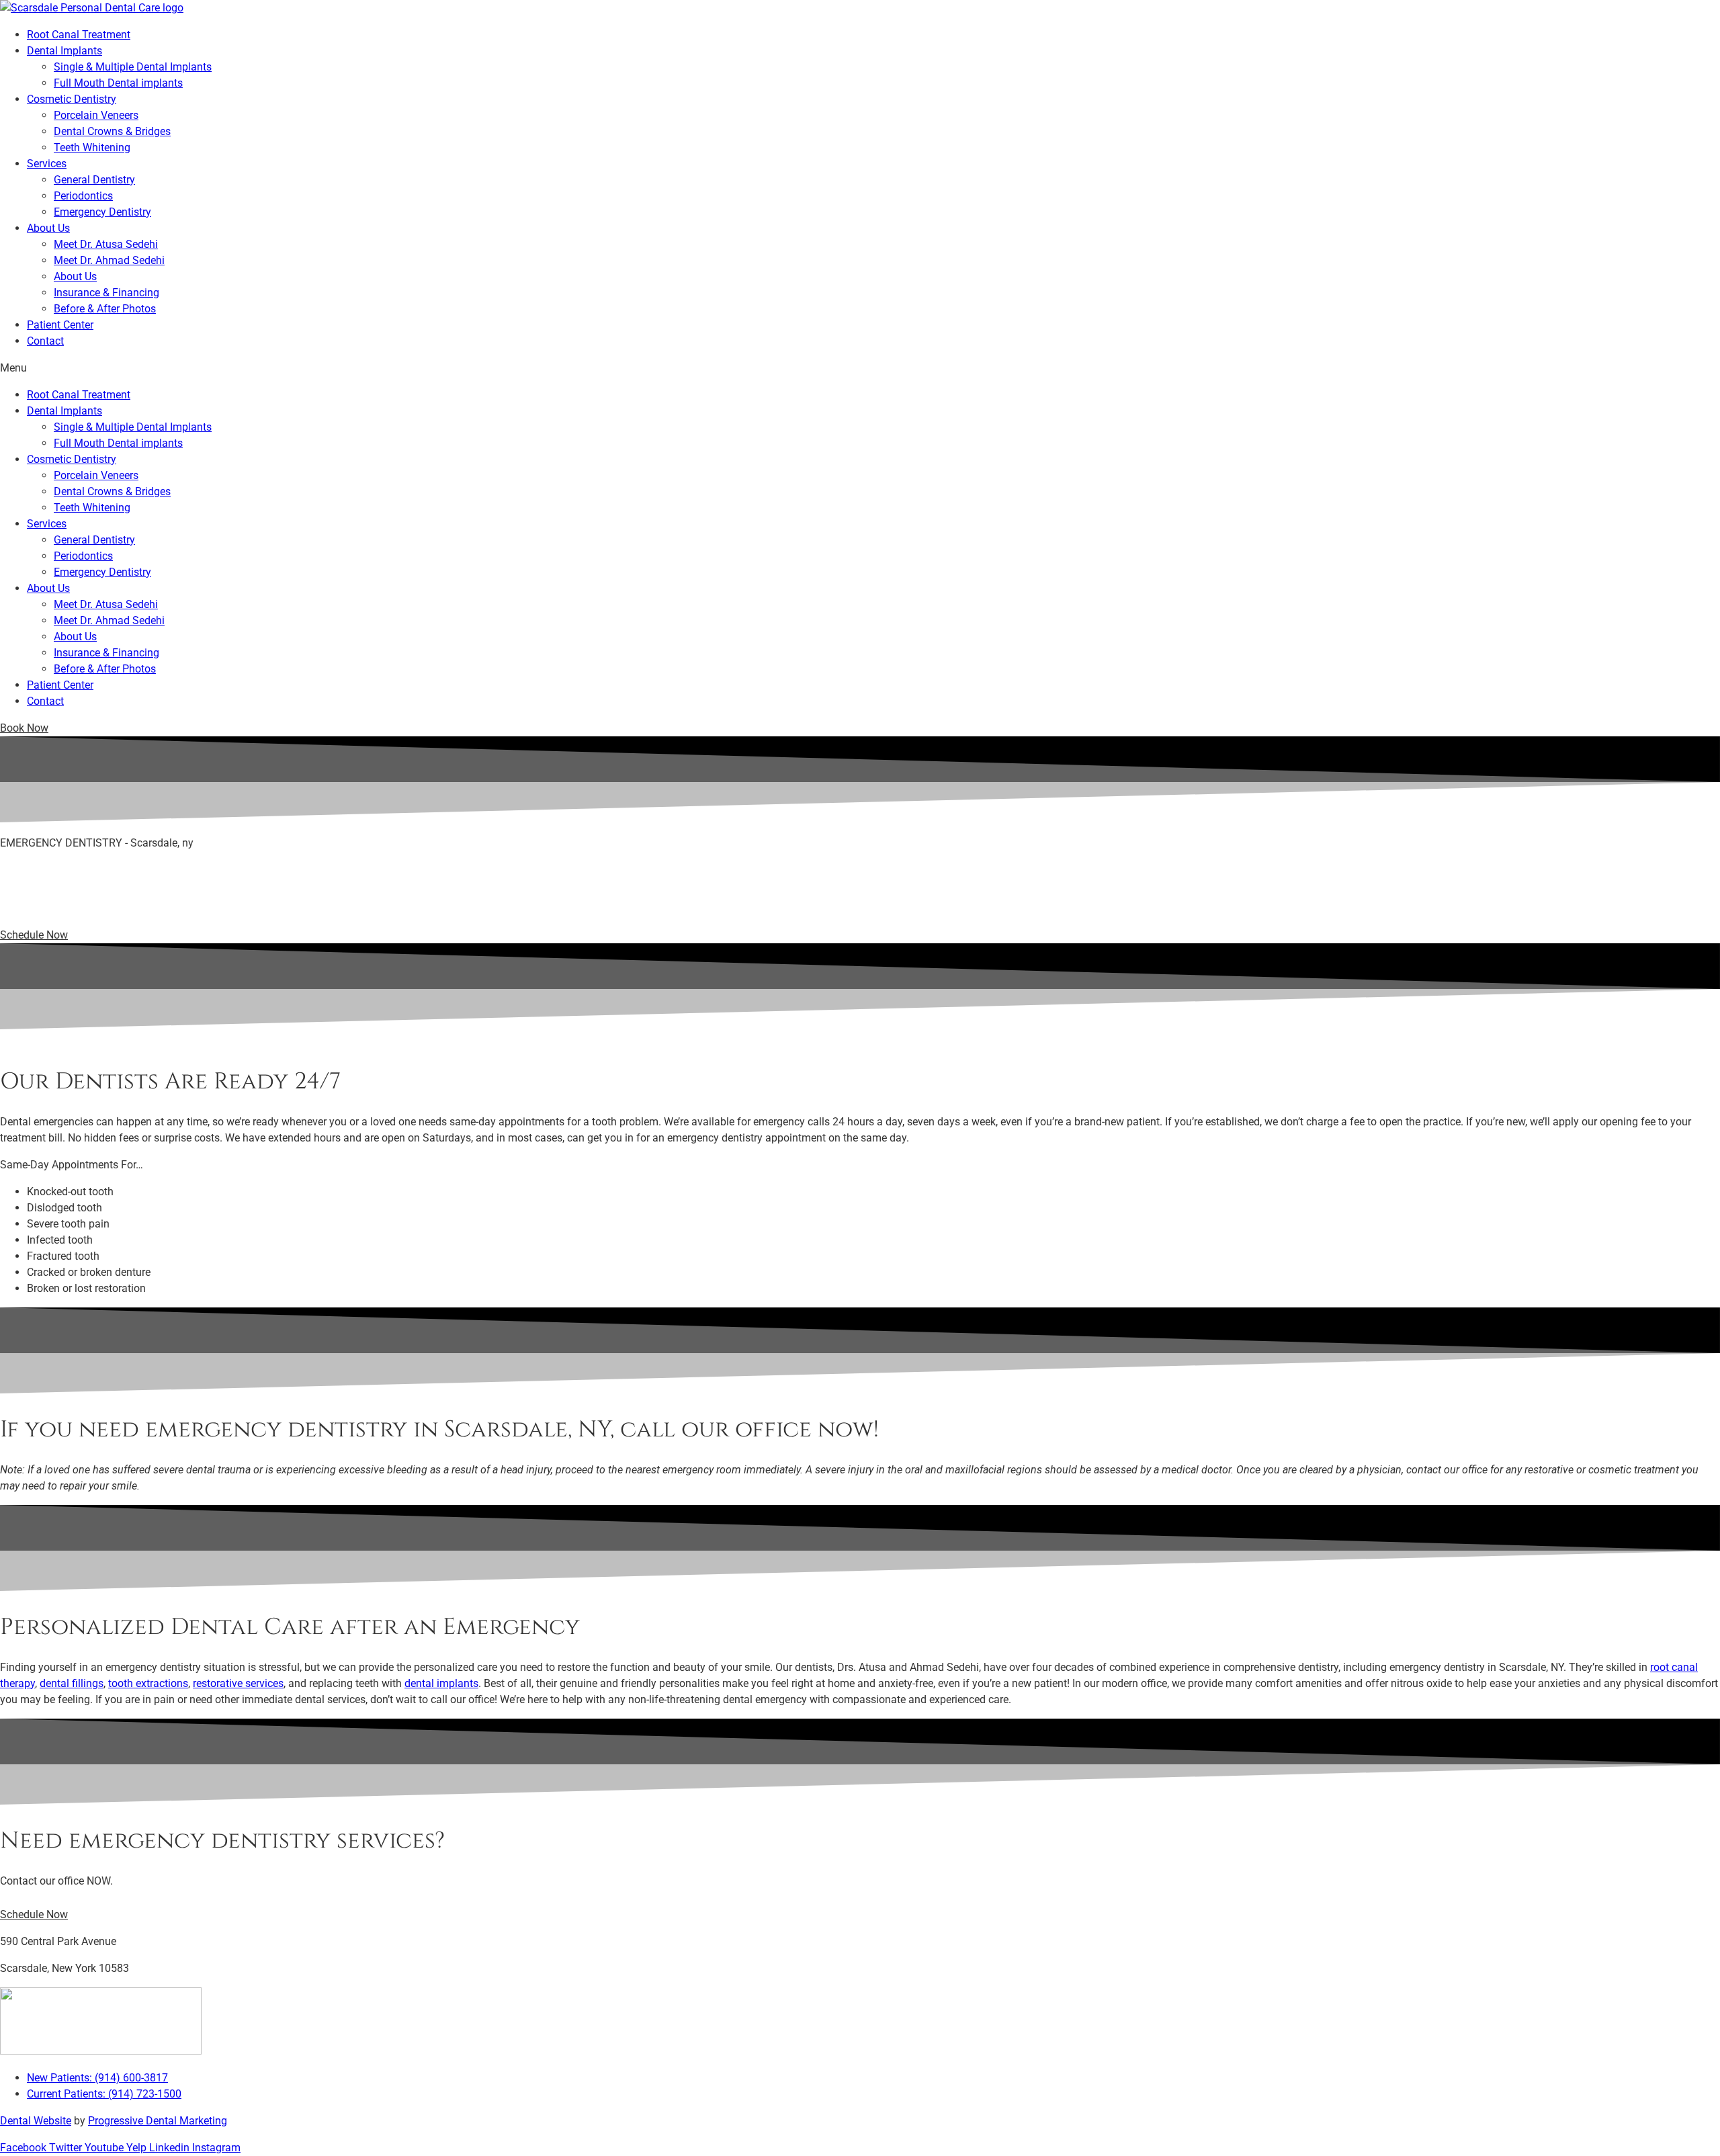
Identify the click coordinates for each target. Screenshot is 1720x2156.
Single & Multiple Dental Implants (133, 67)
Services (47, 164)
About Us (48, 228)
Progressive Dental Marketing (158, 2121)
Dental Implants (64, 51)
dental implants (441, 1683)
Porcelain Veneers (96, 115)
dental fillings (72, 1683)
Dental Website (36, 2121)
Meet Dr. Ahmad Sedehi (109, 260)
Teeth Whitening (92, 147)
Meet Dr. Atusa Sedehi (106, 244)
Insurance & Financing (106, 293)
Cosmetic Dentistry (72, 99)
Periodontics (83, 196)
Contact (45, 341)
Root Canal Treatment (79, 35)
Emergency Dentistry (102, 212)
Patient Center (60, 325)
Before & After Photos (105, 309)
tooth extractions (148, 1683)
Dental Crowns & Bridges (112, 131)
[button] (24, 728)
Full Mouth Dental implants (118, 83)
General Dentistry (94, 180)
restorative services (238, 1683)
